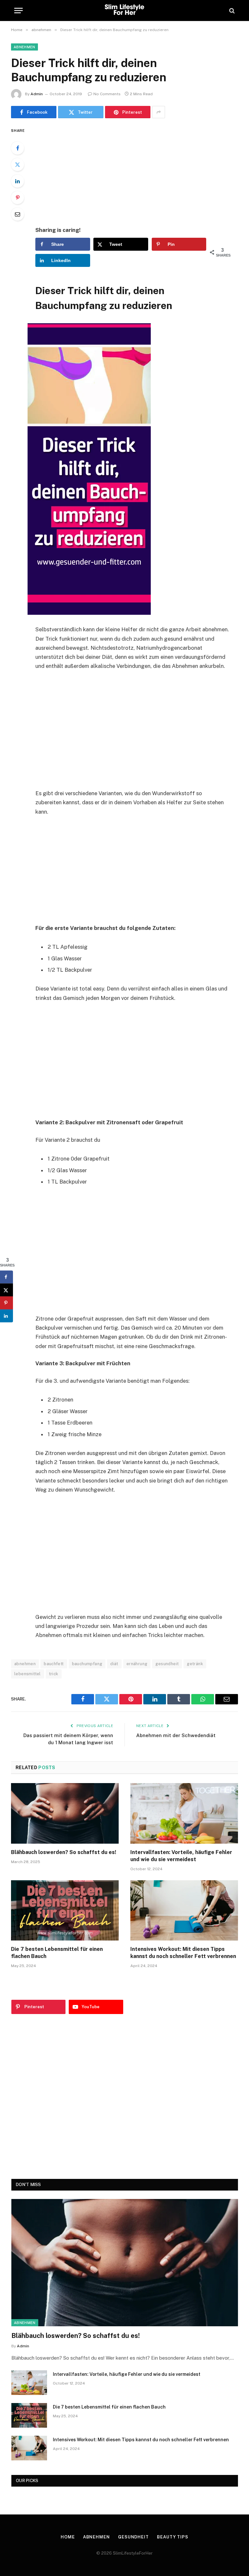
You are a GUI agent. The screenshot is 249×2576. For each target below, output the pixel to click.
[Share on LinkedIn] (6, 1316)
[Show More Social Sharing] (159, 112)
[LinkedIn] (18, 181)
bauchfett (54, 1664)
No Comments (107, 94)
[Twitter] (18, 165)
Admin (37, 94)
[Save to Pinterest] (6, 1303)
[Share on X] (6, 1290)
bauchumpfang (87, 1664)
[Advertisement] (140, 172)
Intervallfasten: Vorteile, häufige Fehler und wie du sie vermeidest (181, 1856)
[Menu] (18, 11)
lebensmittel (28, 1674)
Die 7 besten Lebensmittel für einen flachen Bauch (57, 1953)
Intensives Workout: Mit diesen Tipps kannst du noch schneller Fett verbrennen (183, 1953)
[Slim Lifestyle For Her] (124, 11)
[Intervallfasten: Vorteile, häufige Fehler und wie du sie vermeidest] (184, 1813)
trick (54, 1674)
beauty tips (173, 2537)
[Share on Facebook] (6, 1277)
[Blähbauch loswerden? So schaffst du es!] (65, 1813)
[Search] (231, 11)
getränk (195, 1664)
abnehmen (24, 47)
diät (114, 1664)
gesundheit (167, 1664)
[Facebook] (18, 148)
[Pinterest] (18, 198)
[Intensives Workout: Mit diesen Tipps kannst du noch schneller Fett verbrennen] (184, 1911)
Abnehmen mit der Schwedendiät (176, 1735)
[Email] (18, 214)
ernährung (137, 1664)
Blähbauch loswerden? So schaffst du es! (64, 1852)
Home (68, 2537)
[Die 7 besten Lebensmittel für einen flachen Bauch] (65, 1911)
